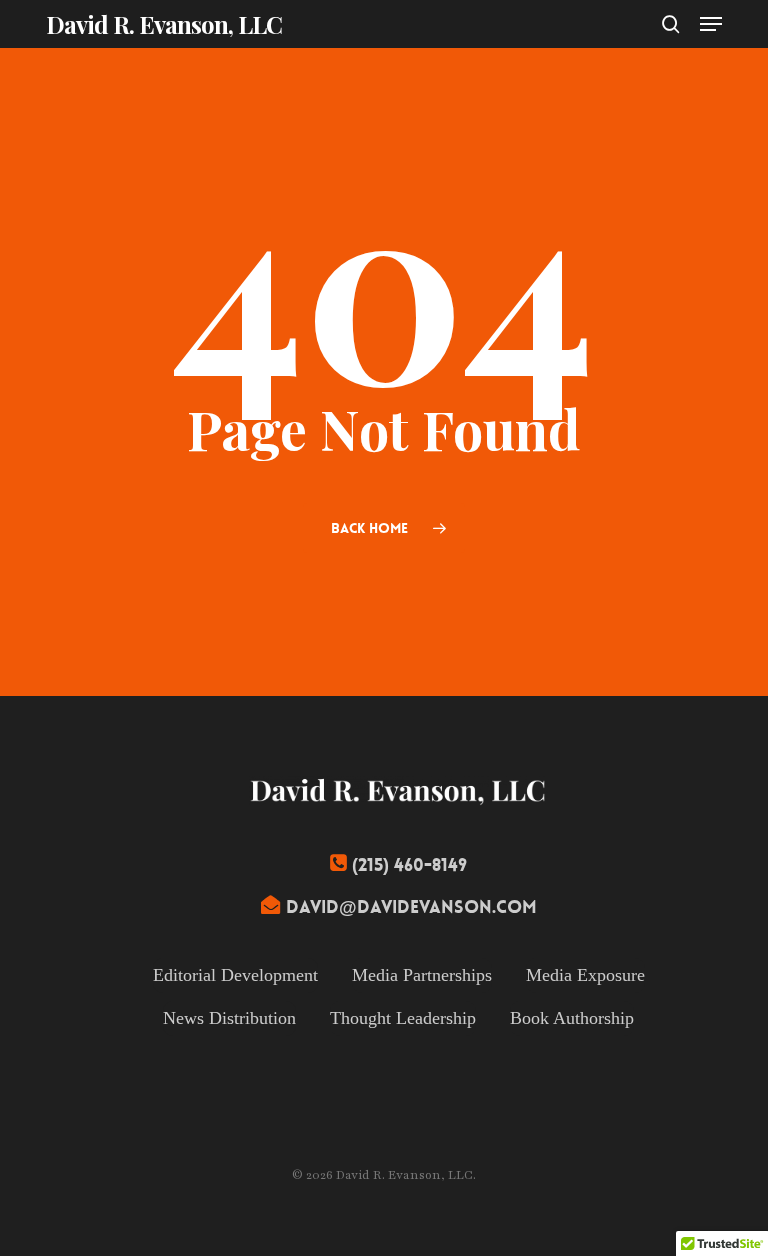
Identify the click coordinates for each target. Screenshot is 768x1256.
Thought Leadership (403, 1018)
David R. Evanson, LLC (164, 24)
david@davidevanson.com (411, 907)
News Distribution (229, 1018)
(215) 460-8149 (409, 865)
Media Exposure (585, 975)
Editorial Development (235, 975)
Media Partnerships (422, 975)
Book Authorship (572, 1018)
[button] (711, 24)
